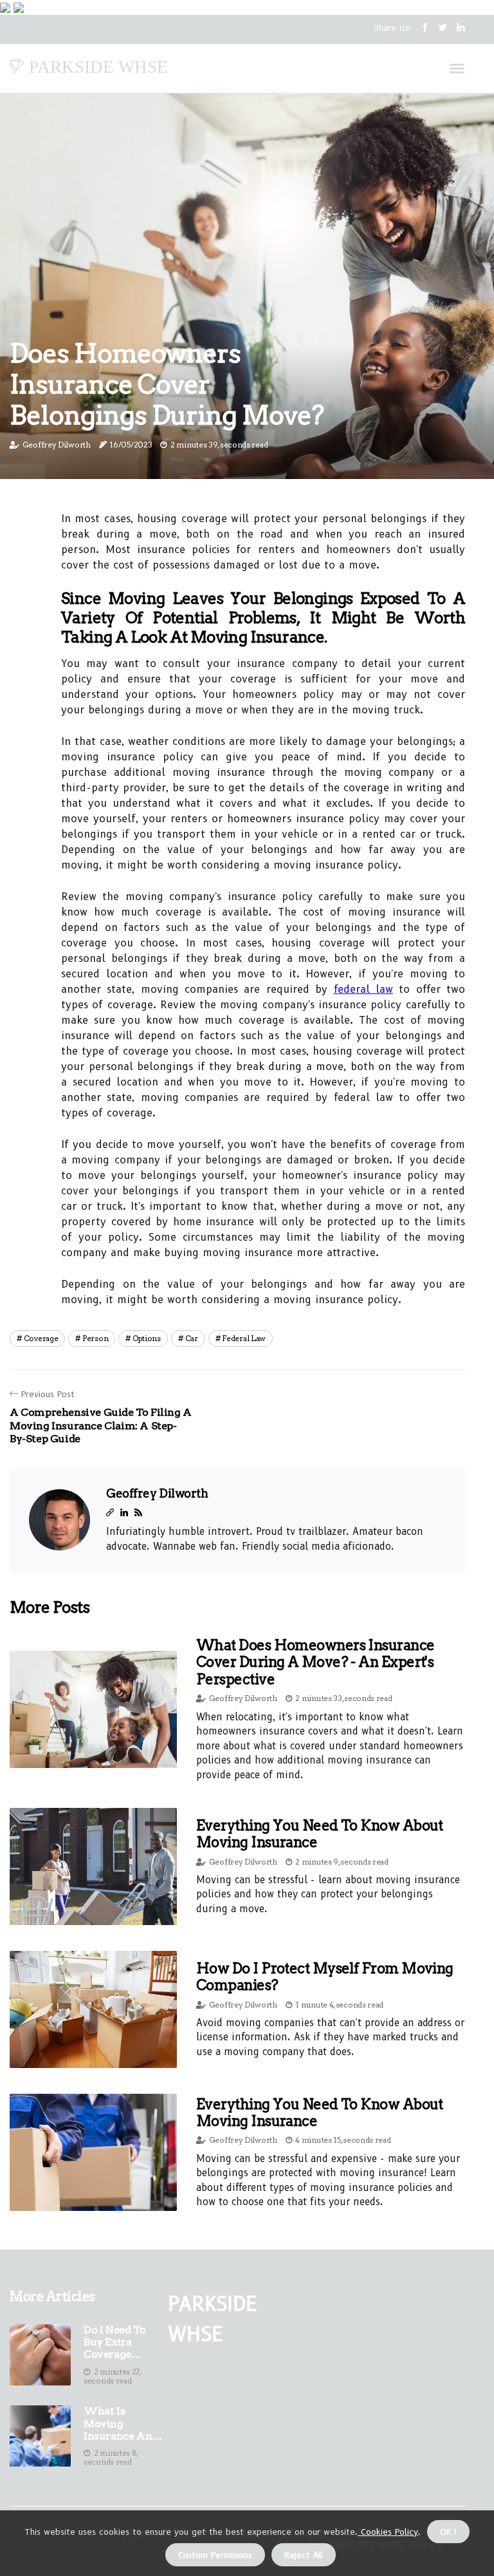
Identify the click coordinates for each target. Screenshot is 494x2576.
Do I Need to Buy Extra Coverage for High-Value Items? (114, 2342)
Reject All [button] (304, 2555)
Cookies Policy (388, 2532)
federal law (363, 989)
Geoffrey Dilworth (57, 445)
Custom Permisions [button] (215, 2555)
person (95, 1338)
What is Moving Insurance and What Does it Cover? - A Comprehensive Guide (124, 2423)
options (147, 1338)
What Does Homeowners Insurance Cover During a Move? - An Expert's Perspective (316, 1662)
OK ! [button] (448, 2532)
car (192, 1338)
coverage (41, 1338)
